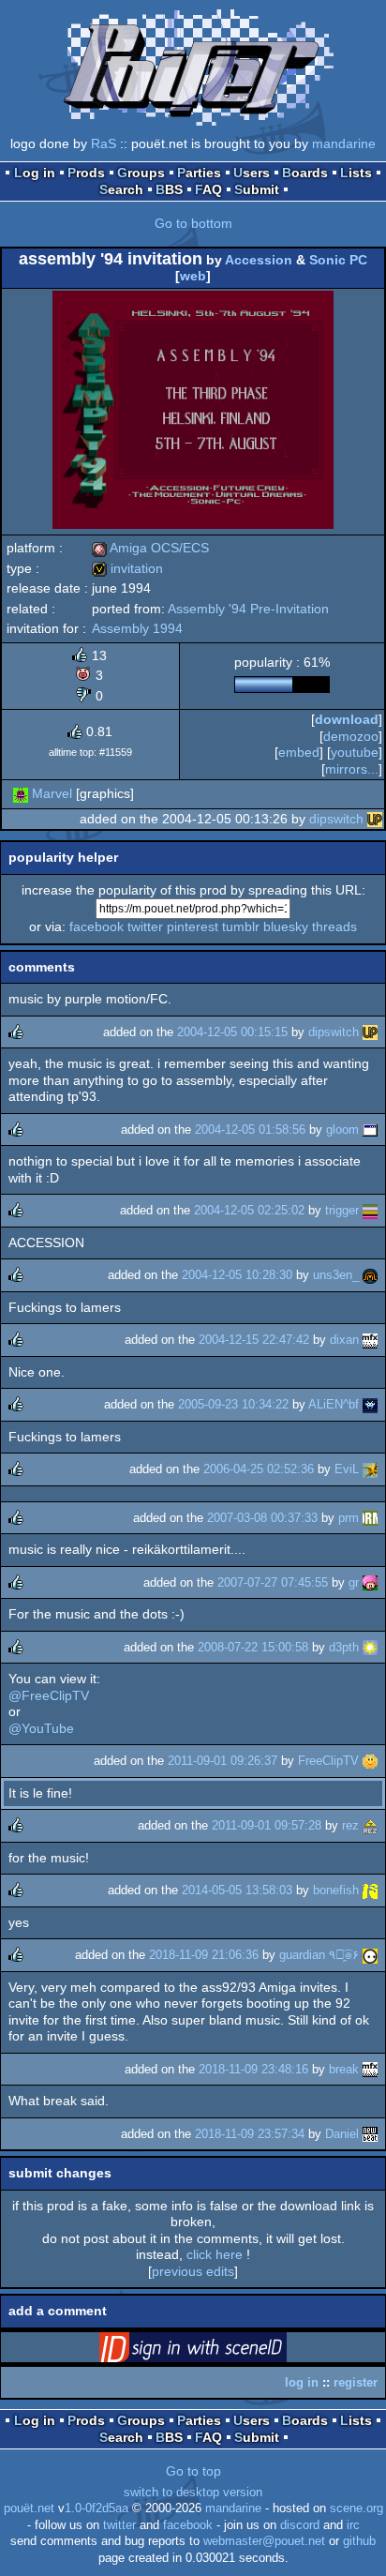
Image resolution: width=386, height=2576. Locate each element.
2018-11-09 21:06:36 (204, 1955)
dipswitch (336, 819)
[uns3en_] (370, 1275)
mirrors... (352, 769)
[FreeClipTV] (370, 1761)
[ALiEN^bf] (370, 1404)
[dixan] (370, 1340)
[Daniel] (370, 2134)
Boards (305, 173)
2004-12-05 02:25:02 (249, 1210)
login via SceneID (222, 2351)
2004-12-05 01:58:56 (250, 1130)
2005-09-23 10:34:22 (233, 1404)
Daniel (342, 2134)
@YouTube (41, 1728)
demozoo (351, 736)
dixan (344, 1340)
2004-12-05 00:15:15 (232, 1032)
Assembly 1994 (137, 628)
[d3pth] (370, 1647)
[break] (370, 2069)
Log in (35, 173)
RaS (104, 143)
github (359, 2541)
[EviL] (370, 1469)
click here (215, 2254)
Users (252, 173)
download (347, 719)
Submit (257, 189)
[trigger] (370, 1210)
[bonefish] (370, 1890)
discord (300, 2525)
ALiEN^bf (334, 1404)
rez (350, 1825)
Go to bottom (193, 223)
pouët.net (29, 2508)
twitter (145, 926)
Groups (141, 173)
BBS (169, 189)
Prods (86, 173)
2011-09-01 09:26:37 (223, 1761)
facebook (96, 926)
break (344, 2069)
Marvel (52, 793)
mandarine (344, 143)
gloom (342, 1130)
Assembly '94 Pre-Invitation (248, 609)
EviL (347, 1469)
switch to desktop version (193, 2493)
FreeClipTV (328, 1761)
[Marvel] (21, 793)
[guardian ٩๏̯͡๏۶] (370, 1955)
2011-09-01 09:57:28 (267, 1825)
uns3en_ (336, 1275)
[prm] (370, 1518)
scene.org (356, 2508)
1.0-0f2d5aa (96, 2508)
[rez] (370, 1825)
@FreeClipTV (49, 1695)
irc (353, 2525)
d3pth (344, 1647)
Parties (199, 173)
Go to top (193, 2471)
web (193, 276)
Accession (259, 260)
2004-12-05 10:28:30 (237, 1275)
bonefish (336, 1890)
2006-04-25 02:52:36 (259, 1469)
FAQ (208, 189)
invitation (127, 568)
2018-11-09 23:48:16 (253, 2069)
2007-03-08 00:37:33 (262, 1518)
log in (302, 2382)
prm (349, 1518)
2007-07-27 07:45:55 (273, 1582)
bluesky (286, 926)
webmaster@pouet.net (264, 2541)
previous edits (193, 2271)
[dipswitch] (375, 819)
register (356, 2382)
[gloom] (370, 1130)
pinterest (193, 926)
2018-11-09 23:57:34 (250, 2134)
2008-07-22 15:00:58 (253, 1647)
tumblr (241, 926)
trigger (342, 1210)
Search (121, 189)
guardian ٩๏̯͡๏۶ (319, 1955)
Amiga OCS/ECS (150, 548)
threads (334, 926)
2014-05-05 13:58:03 (237, 1890)
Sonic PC (338, 260)
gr (354, 1582)
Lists (356, 173)
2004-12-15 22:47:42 (254, 1340)
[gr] (370, 1582)
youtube (355, 752)
